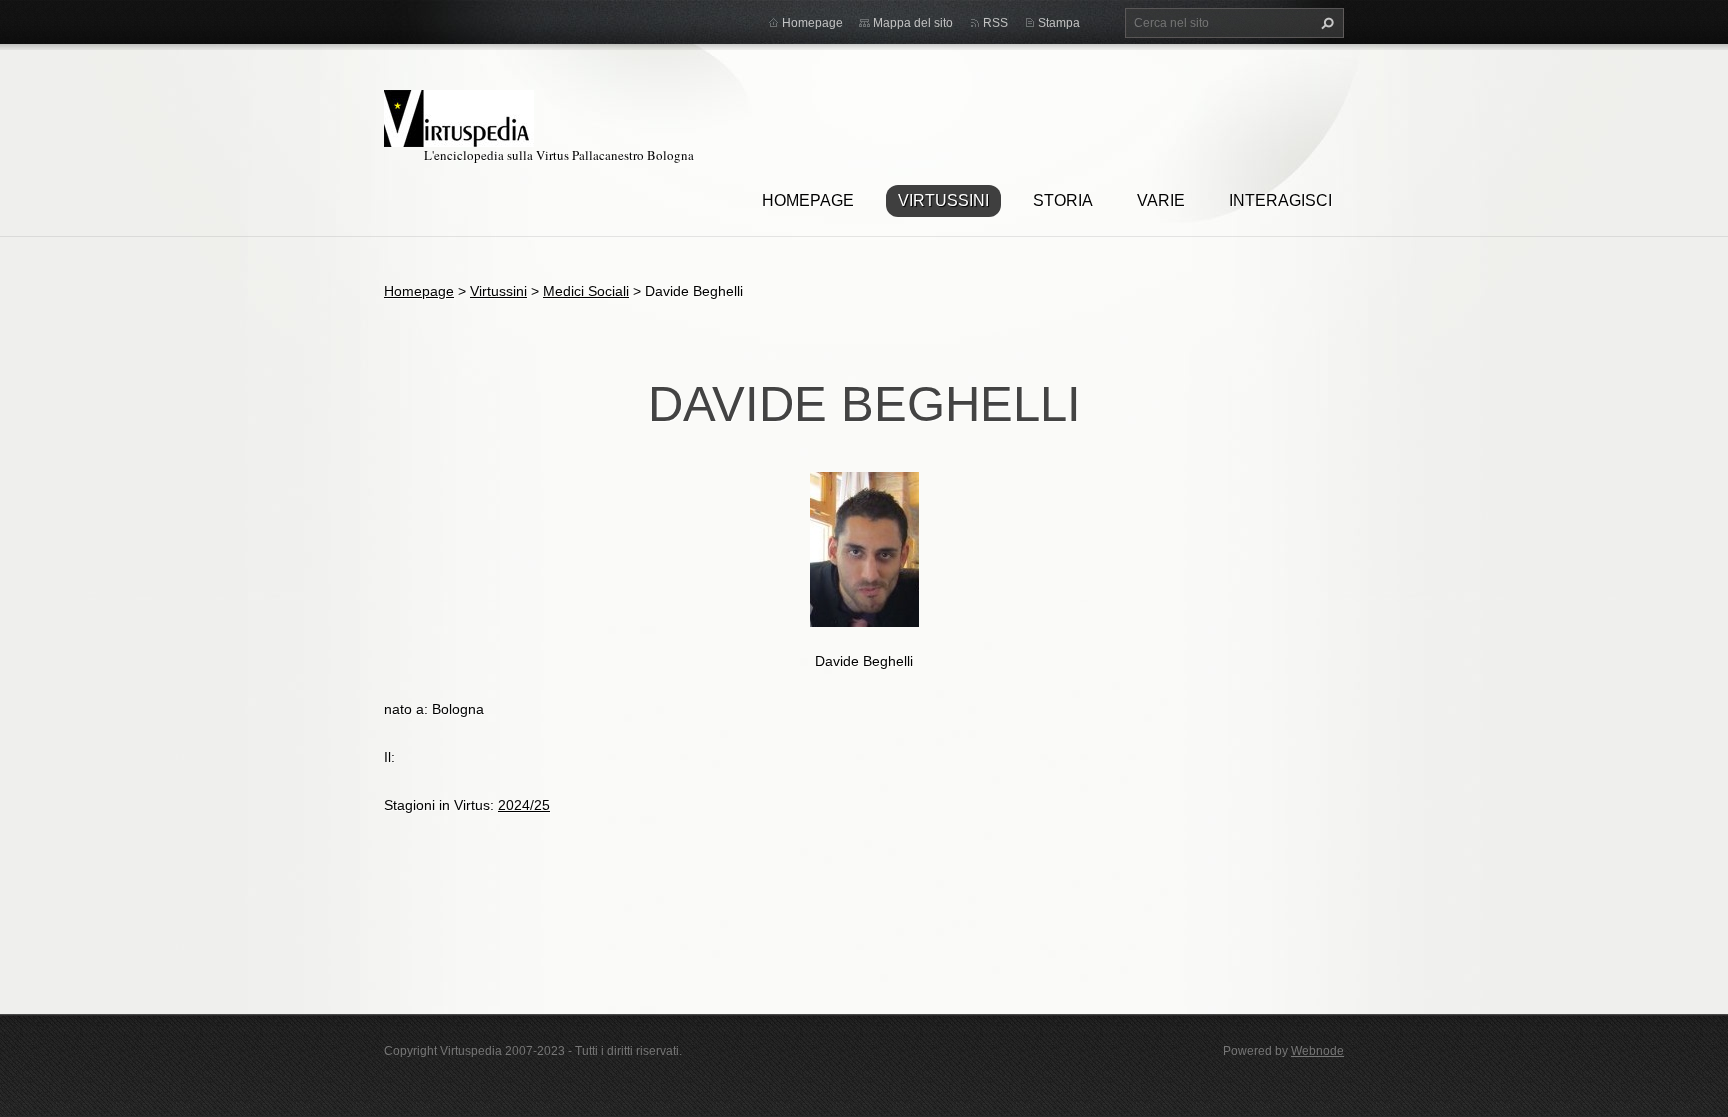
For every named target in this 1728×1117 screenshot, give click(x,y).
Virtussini (943, 200)
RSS (995, 23)
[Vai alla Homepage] (459, 115)
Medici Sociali (586, 291)
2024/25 (524, 805)
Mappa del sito (913, 23)
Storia (1063, 200)
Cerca (1325, 23)
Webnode (1317, 1051)
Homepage (808, 200)
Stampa (1059, 23)
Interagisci (1280, 200)
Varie (1161, 200)
